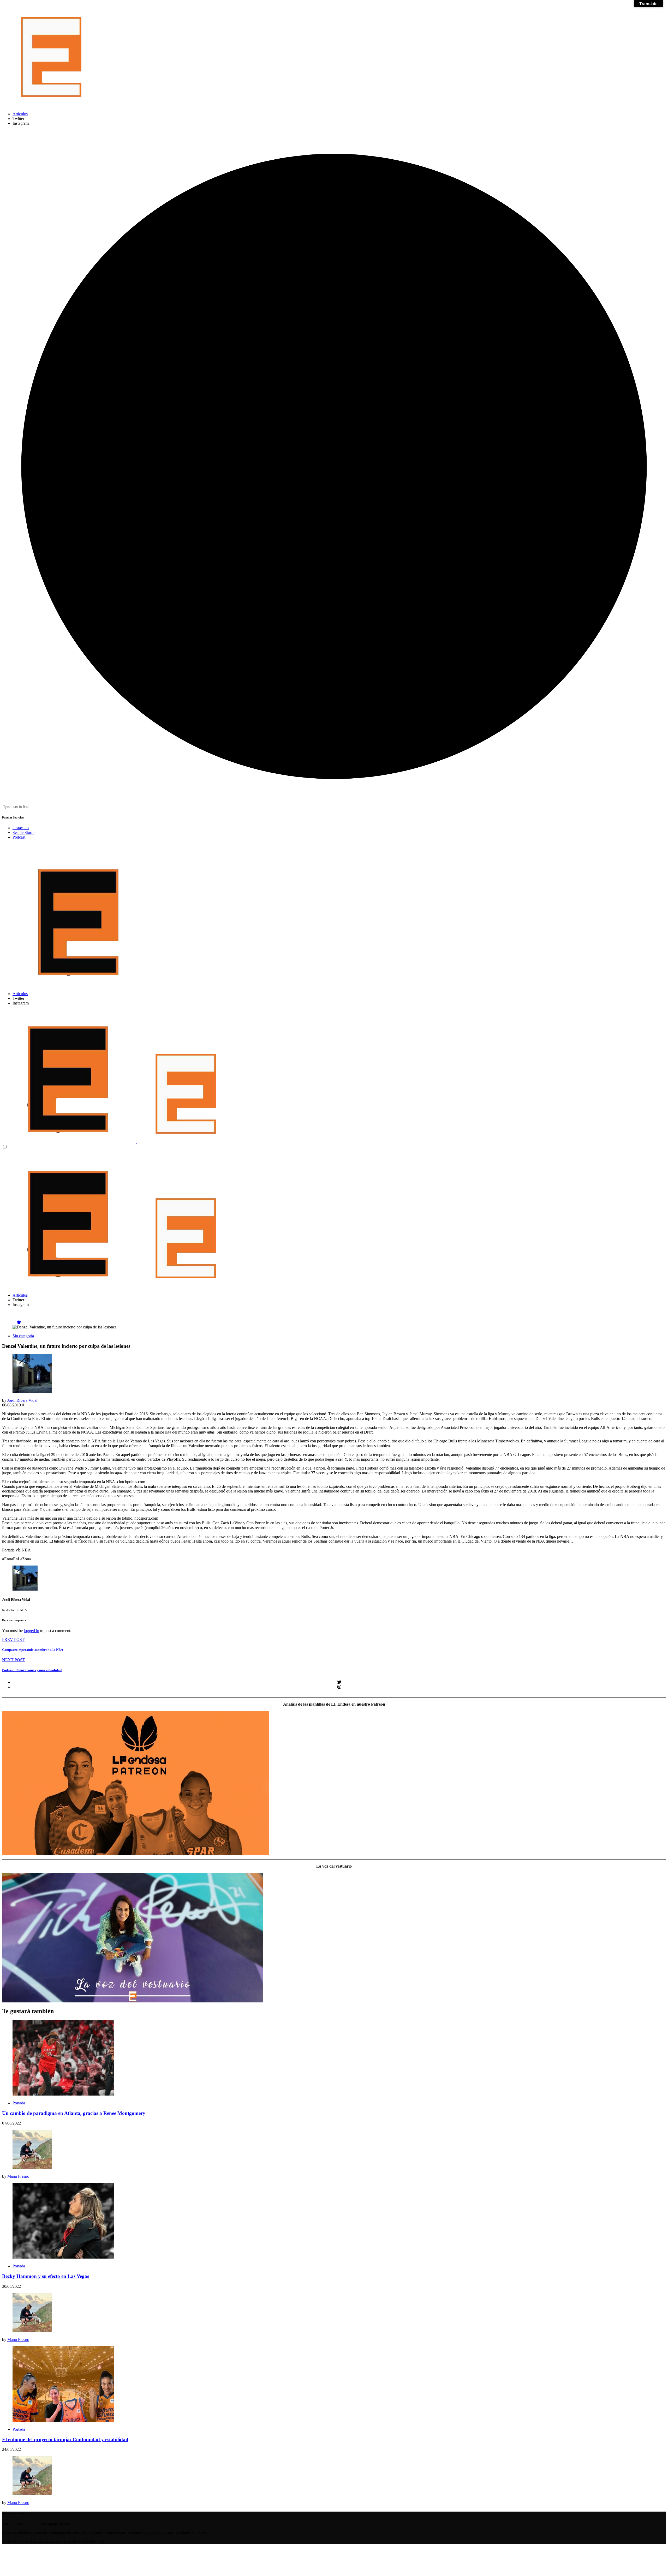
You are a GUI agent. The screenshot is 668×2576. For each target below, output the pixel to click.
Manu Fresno (18, 2176)
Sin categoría (23, 1336)
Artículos (20, 114)
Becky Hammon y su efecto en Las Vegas (46, 2276)
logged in (31, 1631)
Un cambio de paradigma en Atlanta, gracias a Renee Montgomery (74, 2113)
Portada (19, 2103)
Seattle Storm (23, 832)
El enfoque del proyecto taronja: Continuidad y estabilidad (65, 2439)
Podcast (19, 837)
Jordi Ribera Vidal (22, 1400)
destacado (21, 828)
